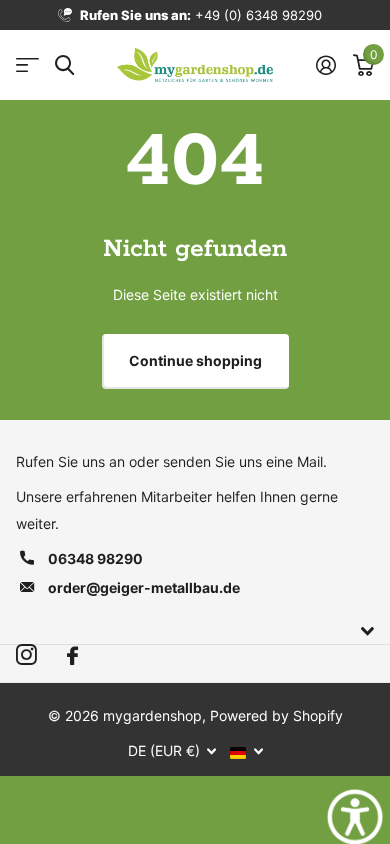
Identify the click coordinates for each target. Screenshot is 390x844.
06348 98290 (95, 558)
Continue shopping (195, 360)
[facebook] (72, 656)
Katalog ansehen (27, 65)
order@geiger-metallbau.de (144, 587)
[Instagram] (26, 655)
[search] (64, 65)
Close (195, 631)
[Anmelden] (325, 65)
